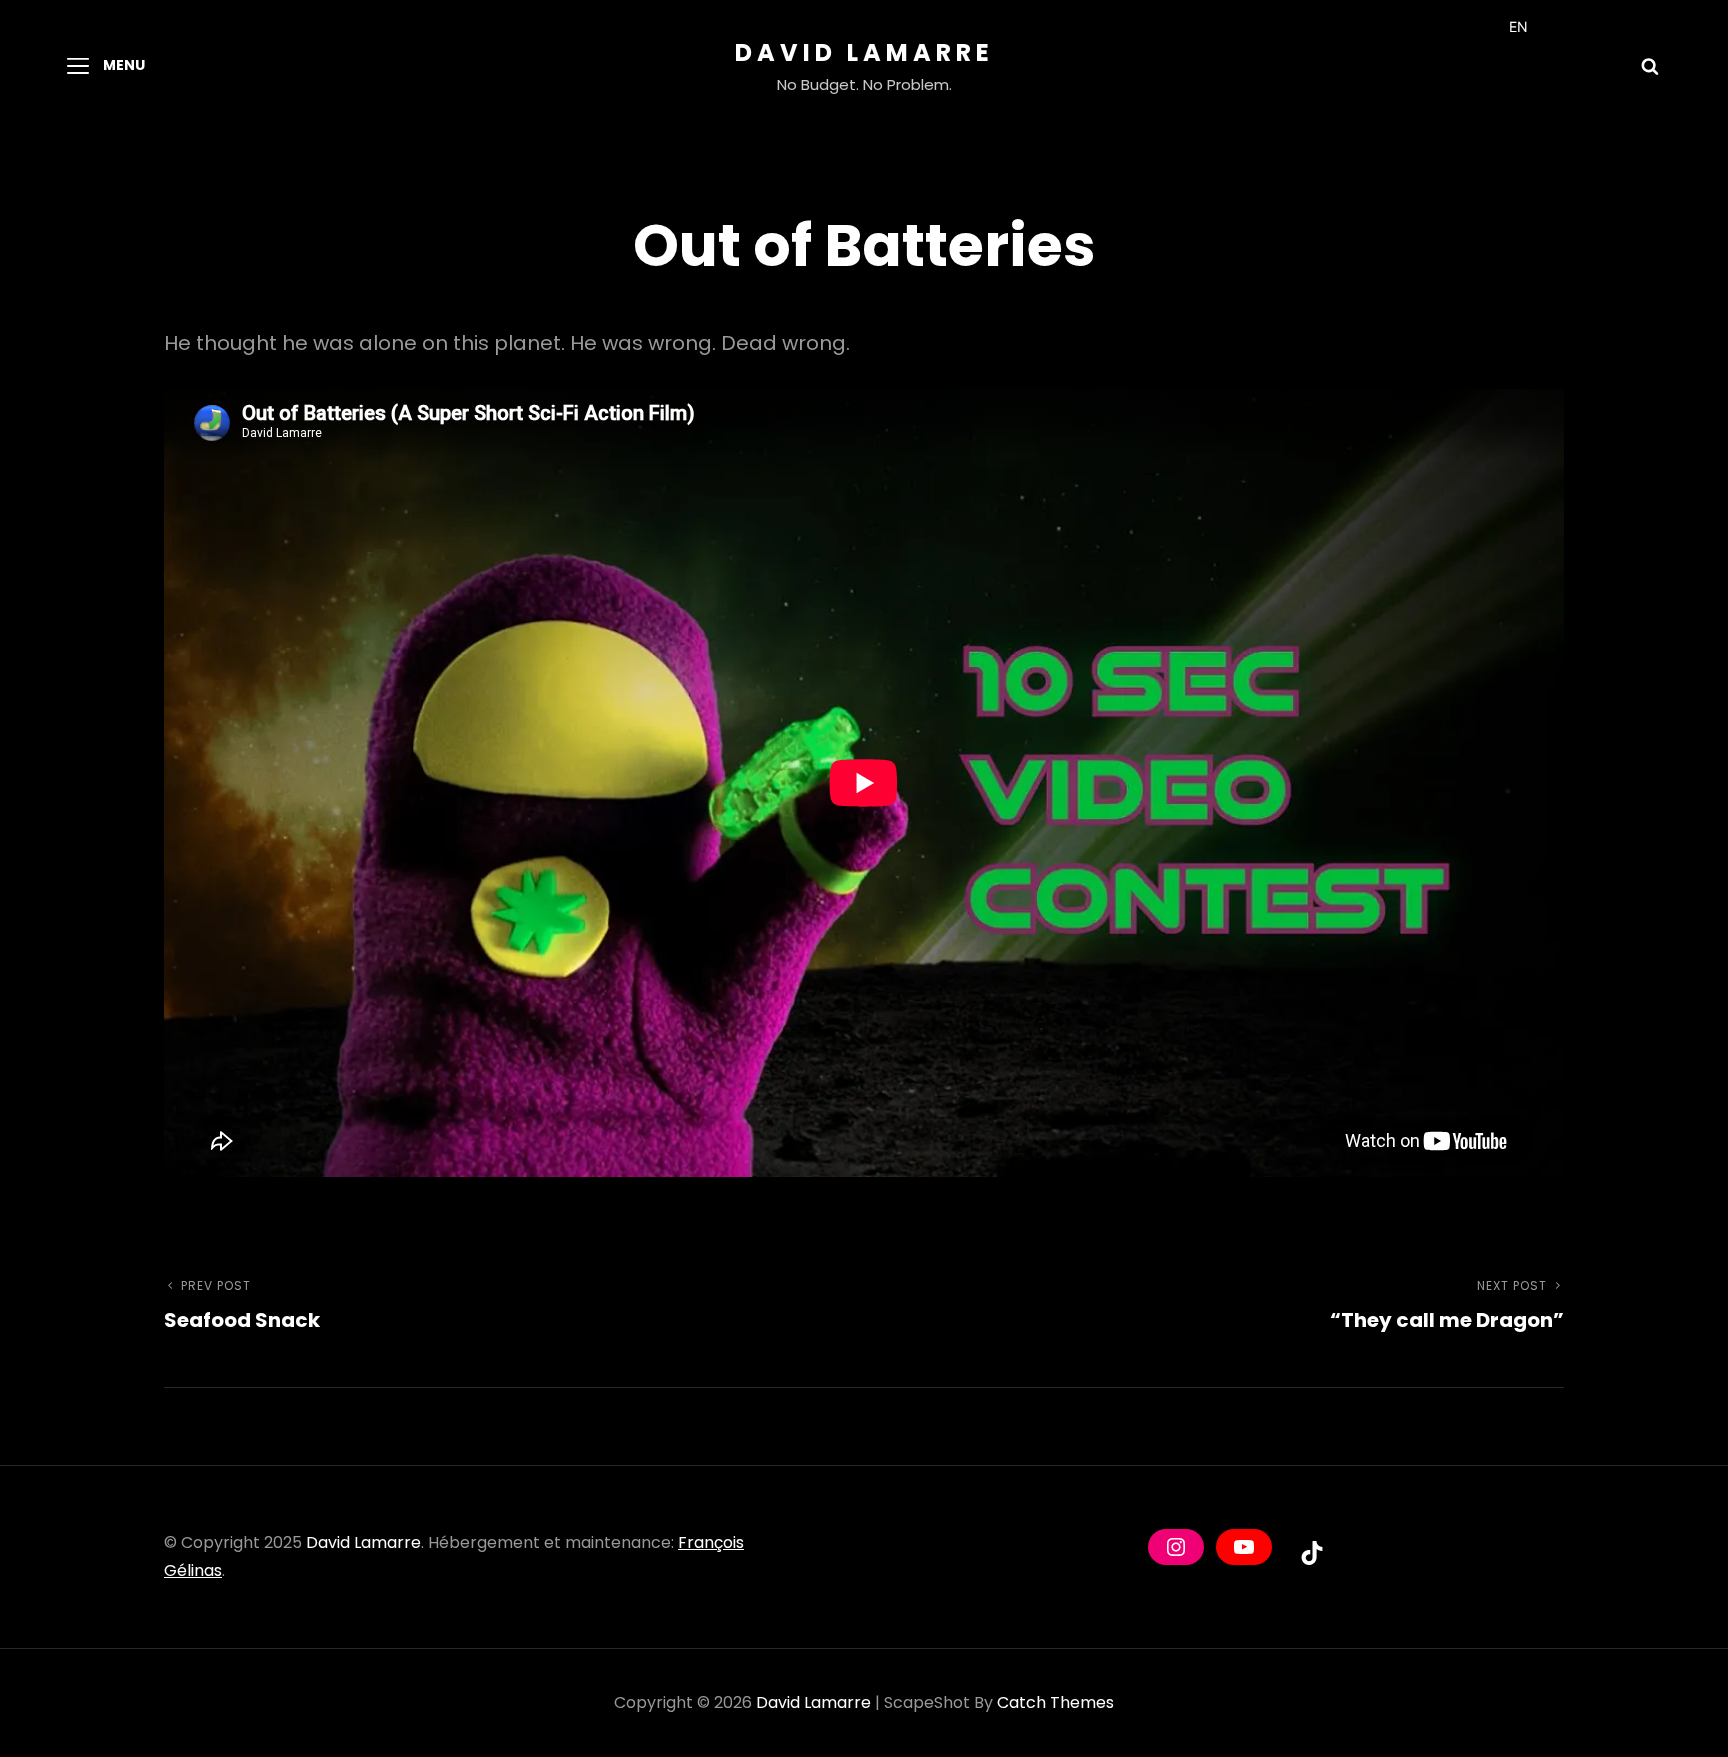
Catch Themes (1055, 1702)
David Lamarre (864, 52)
